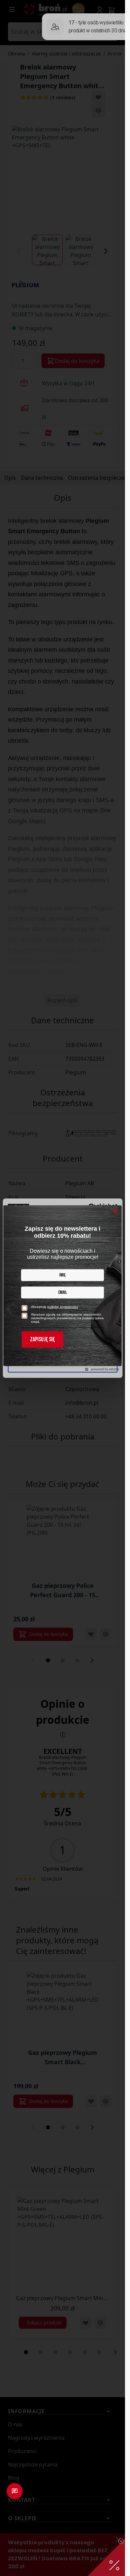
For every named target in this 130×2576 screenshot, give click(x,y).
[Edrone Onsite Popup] (62, 1288)
